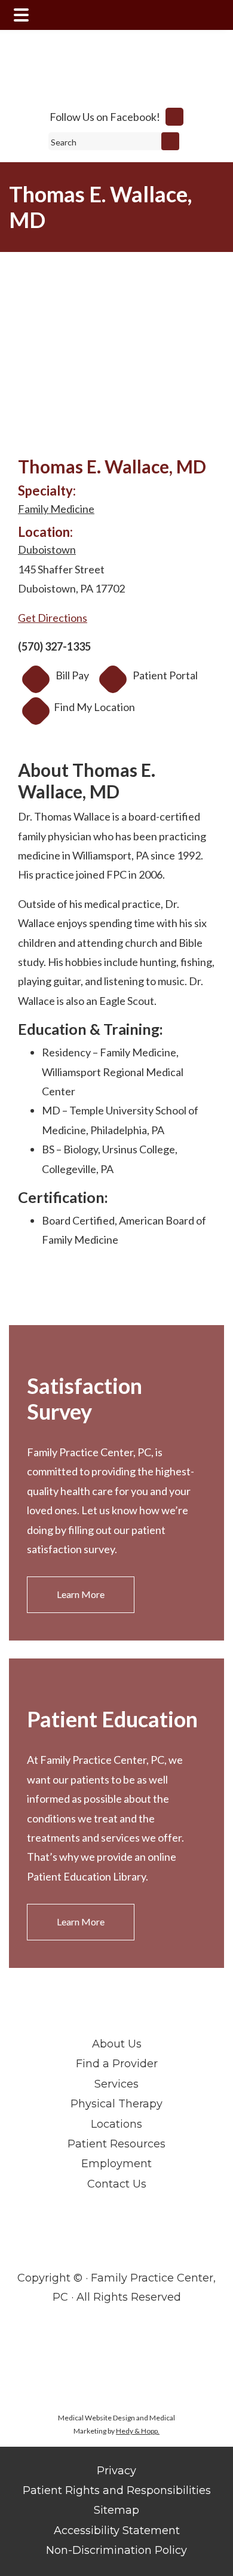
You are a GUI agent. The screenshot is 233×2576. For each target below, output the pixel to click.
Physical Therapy (116, 2104)
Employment (116, 2164)
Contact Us (117, 2184)
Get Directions (53, 618)
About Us (117, 2044)
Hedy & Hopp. (138, 2431)
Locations (116, 2124)
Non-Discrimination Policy (116, 2550)
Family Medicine (56, 509)
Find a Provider (117, 2064)
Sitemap (116, 2510)
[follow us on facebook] (174, 117)
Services (116, 2084)
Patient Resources (116, 2144)
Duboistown (47, 549)
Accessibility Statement (117, 2531)
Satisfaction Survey (85, 1398)
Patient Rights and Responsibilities (117, 2490)
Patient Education (112, 1719)
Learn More (81, 1594)
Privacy (116, 2471)
